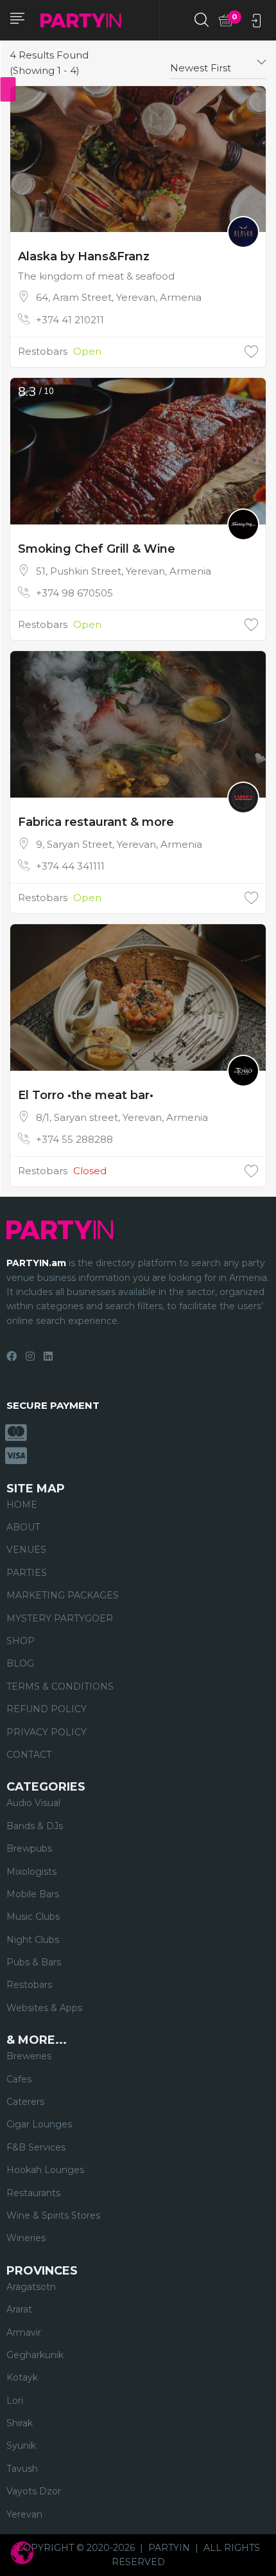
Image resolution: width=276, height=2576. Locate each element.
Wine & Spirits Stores (53, 2215)
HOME (22, 1505)
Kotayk (22, 2377)
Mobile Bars (33, 1894)
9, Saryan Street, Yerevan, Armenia (119, 844)
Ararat (19, 2309)
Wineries (26, 2238)
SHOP (21, 1641)
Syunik (21, 2446)
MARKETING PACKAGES (63, 1595)
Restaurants (33, 2193)
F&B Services (36, 2147)
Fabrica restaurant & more (96, 822)
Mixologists (31, 1872)
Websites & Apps (44, 2008)
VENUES (26, 1550)
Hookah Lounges (45, 2170)
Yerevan (24, 2514)
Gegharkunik (35, 2355)
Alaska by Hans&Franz (84, 256)
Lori (15, 2401)
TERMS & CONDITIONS (60, 1686)
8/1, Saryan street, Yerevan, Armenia (122, 1117)
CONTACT (29, 1755)
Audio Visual (33, 1803)
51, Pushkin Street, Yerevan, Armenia (124, 571)
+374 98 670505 (74, 593)
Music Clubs (33, 1917)
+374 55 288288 (74, 1139)
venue (21, 1278)
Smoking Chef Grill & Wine (97, 549)
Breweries (29, 2056)
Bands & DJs (35, 1826)
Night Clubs (33, 1940)
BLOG (20, 1663)
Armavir (24, 2332)
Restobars (43, 351)
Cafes (19, 2079)
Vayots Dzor (34, 2491)
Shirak (20, 2423)
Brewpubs (29, 1848)
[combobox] (218, 63)
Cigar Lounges (39, 2124)
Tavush (22, 2469)
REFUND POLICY (47, 1709)
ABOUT (23, 1527)
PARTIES (27, 1573)
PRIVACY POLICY (47, 1732)
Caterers (25, 2102)
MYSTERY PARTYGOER (60, 1618)
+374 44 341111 (70, 866)
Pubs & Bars (34, 1962)
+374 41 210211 (70, 320)
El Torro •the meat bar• (86, 1095)
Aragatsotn (31, 2287)
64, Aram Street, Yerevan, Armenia (119, 297)
